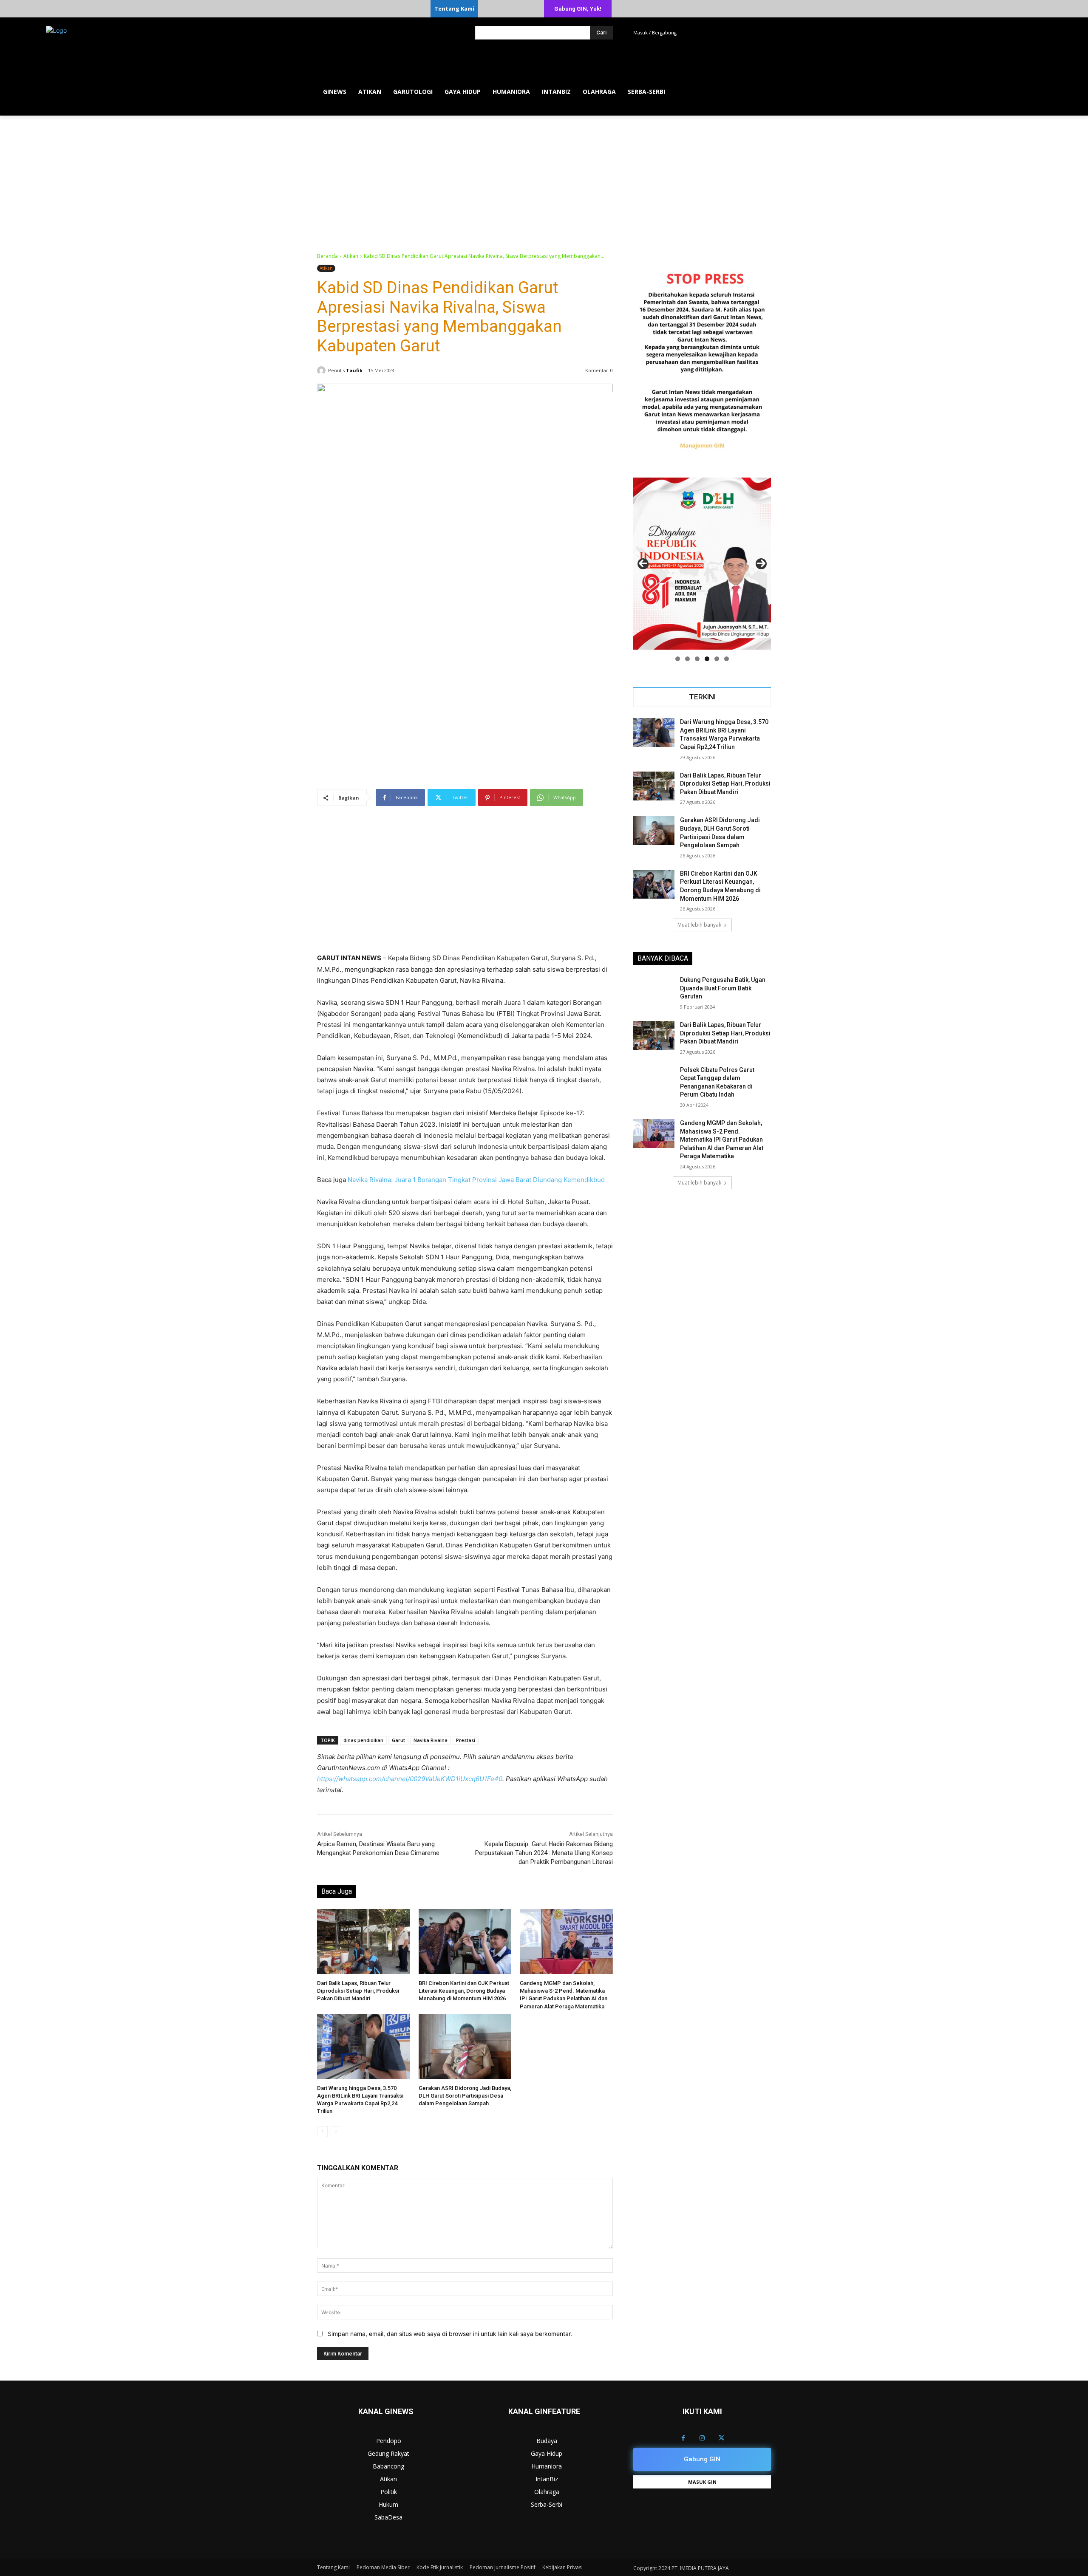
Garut (398, 1740)
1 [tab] (678, 659)
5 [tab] (717, 659)
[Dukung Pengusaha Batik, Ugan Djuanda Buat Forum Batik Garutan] (654, 990)
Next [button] (761, 564)
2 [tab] (687, 659)
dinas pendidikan (363, 1740)
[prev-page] (322, 2132)
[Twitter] (721, 2438)
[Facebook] (683, 2438)
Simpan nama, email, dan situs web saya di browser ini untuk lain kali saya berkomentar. (450, 2334)
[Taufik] (323, 370)
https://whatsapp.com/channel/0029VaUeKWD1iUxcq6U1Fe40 (410, 1779)
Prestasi (466, 1740)
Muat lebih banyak (699, 925)
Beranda (327, 256)
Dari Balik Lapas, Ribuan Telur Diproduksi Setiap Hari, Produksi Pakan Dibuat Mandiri (358, 1991)
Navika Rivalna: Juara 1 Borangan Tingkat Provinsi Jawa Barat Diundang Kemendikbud (476, 1180)
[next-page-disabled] (336, 2132)
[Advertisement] (544, 179)
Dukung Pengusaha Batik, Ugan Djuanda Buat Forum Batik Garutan (723, 988)
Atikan (351, 256)
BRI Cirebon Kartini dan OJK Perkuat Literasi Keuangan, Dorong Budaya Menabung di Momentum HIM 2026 (464, 1991)
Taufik (354, 370)
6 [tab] (727, 659)
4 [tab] (707, 659)
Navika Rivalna (431, 1740)
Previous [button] (643, 564)
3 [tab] (697, 659)
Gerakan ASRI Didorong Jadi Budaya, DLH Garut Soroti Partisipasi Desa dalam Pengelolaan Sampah (465, 2096)
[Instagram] (702, 2438)
